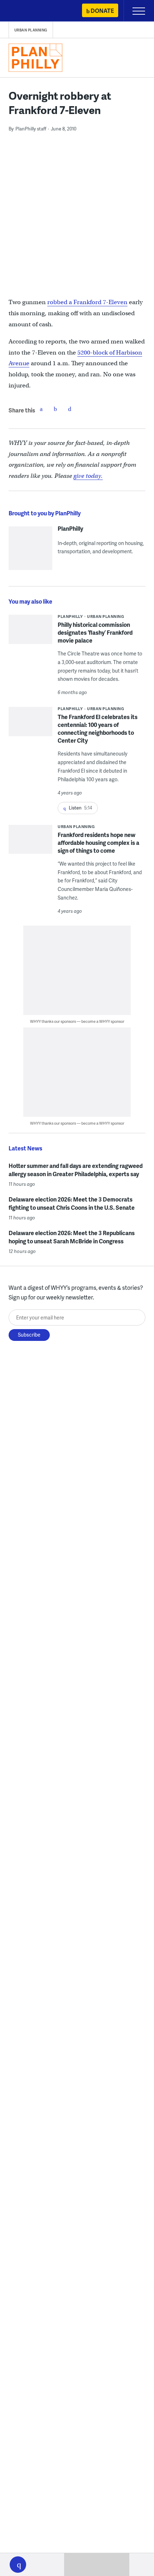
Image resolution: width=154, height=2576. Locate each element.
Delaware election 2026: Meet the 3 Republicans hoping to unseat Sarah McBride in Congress (72, 1237)
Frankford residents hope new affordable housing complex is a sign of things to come (98, 843)
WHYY (27, 11)
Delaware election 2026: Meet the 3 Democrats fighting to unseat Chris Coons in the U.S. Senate (72, 1203)
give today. (88, 476)
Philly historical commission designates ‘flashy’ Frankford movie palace (95, 632)
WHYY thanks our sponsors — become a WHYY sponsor (77, 1021)
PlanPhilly (70, 529)
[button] (18, 2565)
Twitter (56, 409)
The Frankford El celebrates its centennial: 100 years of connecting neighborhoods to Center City (98, 729)
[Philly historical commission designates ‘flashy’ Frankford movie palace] (31, 634)
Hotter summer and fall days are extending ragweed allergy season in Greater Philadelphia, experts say (76, 1170)
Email (70, 409)
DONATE (102, 11)
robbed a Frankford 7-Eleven (87, 302)
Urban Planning (31, 30)
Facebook (41, 409)
